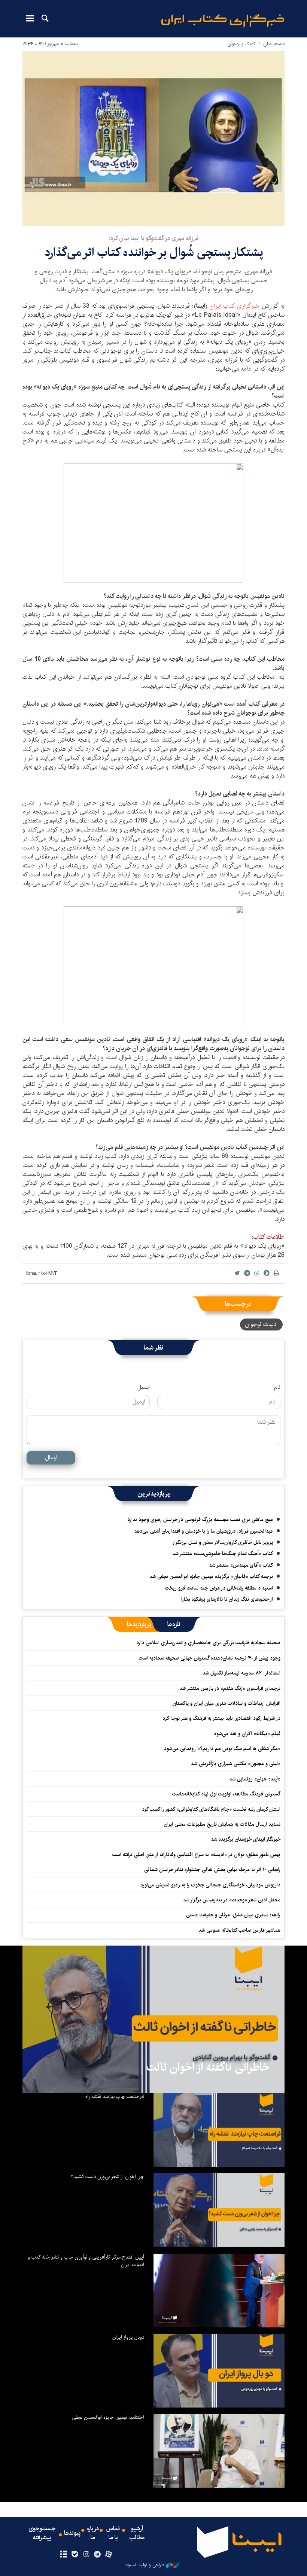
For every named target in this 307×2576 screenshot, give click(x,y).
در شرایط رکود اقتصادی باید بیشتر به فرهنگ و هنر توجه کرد (221, 1718)
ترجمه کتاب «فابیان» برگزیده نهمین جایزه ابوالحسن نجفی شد (211, 1576)
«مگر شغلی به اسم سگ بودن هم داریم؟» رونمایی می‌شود (222, 1749)
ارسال (51, 1458)
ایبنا (223, 21)
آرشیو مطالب (137, 2533)
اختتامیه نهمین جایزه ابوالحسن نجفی (108, 2417)
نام (277, 1387)
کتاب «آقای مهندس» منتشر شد (241, 1565)
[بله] (75, 2555)
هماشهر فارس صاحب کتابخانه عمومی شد (239, 1930)
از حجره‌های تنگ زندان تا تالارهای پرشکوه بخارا (227, 1599)
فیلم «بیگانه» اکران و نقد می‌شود (247, 1734)
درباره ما (93, 2533)
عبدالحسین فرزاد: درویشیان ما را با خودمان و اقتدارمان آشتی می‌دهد (203, 1531)
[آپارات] (109, 2555)
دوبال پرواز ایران (128, 2337)
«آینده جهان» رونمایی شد (255, 1779)
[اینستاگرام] (86, 2555)
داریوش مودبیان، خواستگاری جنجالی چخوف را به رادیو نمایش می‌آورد (210, 1885)
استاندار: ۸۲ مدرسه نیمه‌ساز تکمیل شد (241, 1673)
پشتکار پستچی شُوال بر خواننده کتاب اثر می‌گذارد (154, 253)
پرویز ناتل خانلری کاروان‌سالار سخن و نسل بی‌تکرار (223, 1542)
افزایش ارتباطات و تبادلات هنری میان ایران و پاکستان (227, 1703)
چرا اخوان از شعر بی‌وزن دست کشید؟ (107, 2177)
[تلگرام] (98, 2555)
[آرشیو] (63, 2555)
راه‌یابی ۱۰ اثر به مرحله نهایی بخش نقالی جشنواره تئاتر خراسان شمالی (212, 1870)
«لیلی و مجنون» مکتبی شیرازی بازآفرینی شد (236, 1764)
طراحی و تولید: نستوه (145, 2565)
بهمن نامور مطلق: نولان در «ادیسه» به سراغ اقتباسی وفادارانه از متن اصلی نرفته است (196, 1855)
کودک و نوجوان (241, 44)
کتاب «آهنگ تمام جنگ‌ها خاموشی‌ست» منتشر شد (223, 1554)
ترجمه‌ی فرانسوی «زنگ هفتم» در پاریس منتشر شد (230, 1688)
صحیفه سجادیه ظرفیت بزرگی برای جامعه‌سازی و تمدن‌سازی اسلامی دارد (208, 1643)
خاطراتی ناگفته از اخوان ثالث (208, 2067)
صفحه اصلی (274, 44)
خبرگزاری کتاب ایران (235, 306)
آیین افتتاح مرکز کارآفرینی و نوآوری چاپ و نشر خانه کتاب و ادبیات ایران (86, 2261)
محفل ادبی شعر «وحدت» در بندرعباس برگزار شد (232, 1900)
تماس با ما (113, 2533)
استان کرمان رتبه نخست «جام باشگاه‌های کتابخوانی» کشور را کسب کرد (211, 1809)
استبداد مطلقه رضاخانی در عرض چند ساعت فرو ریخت (219, 1588)
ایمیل (144, 1387)
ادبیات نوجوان (261, 1324)
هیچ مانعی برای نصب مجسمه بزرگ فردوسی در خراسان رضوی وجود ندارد (200, 1520)
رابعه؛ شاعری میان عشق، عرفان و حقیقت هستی (233, 1915)
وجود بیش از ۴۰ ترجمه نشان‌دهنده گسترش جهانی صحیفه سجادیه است (210, 1658)
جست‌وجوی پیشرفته (42, 2533)
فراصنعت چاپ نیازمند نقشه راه (115, 2096)
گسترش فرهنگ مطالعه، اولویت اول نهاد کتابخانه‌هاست (226, 1794)
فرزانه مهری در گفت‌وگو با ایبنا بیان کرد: (153, 238)
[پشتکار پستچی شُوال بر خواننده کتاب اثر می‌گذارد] (153, 138)
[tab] (174, 1624)
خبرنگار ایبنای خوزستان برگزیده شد (246, 1839)
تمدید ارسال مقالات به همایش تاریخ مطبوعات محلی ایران (222, 1824)
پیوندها (72, 2533)
